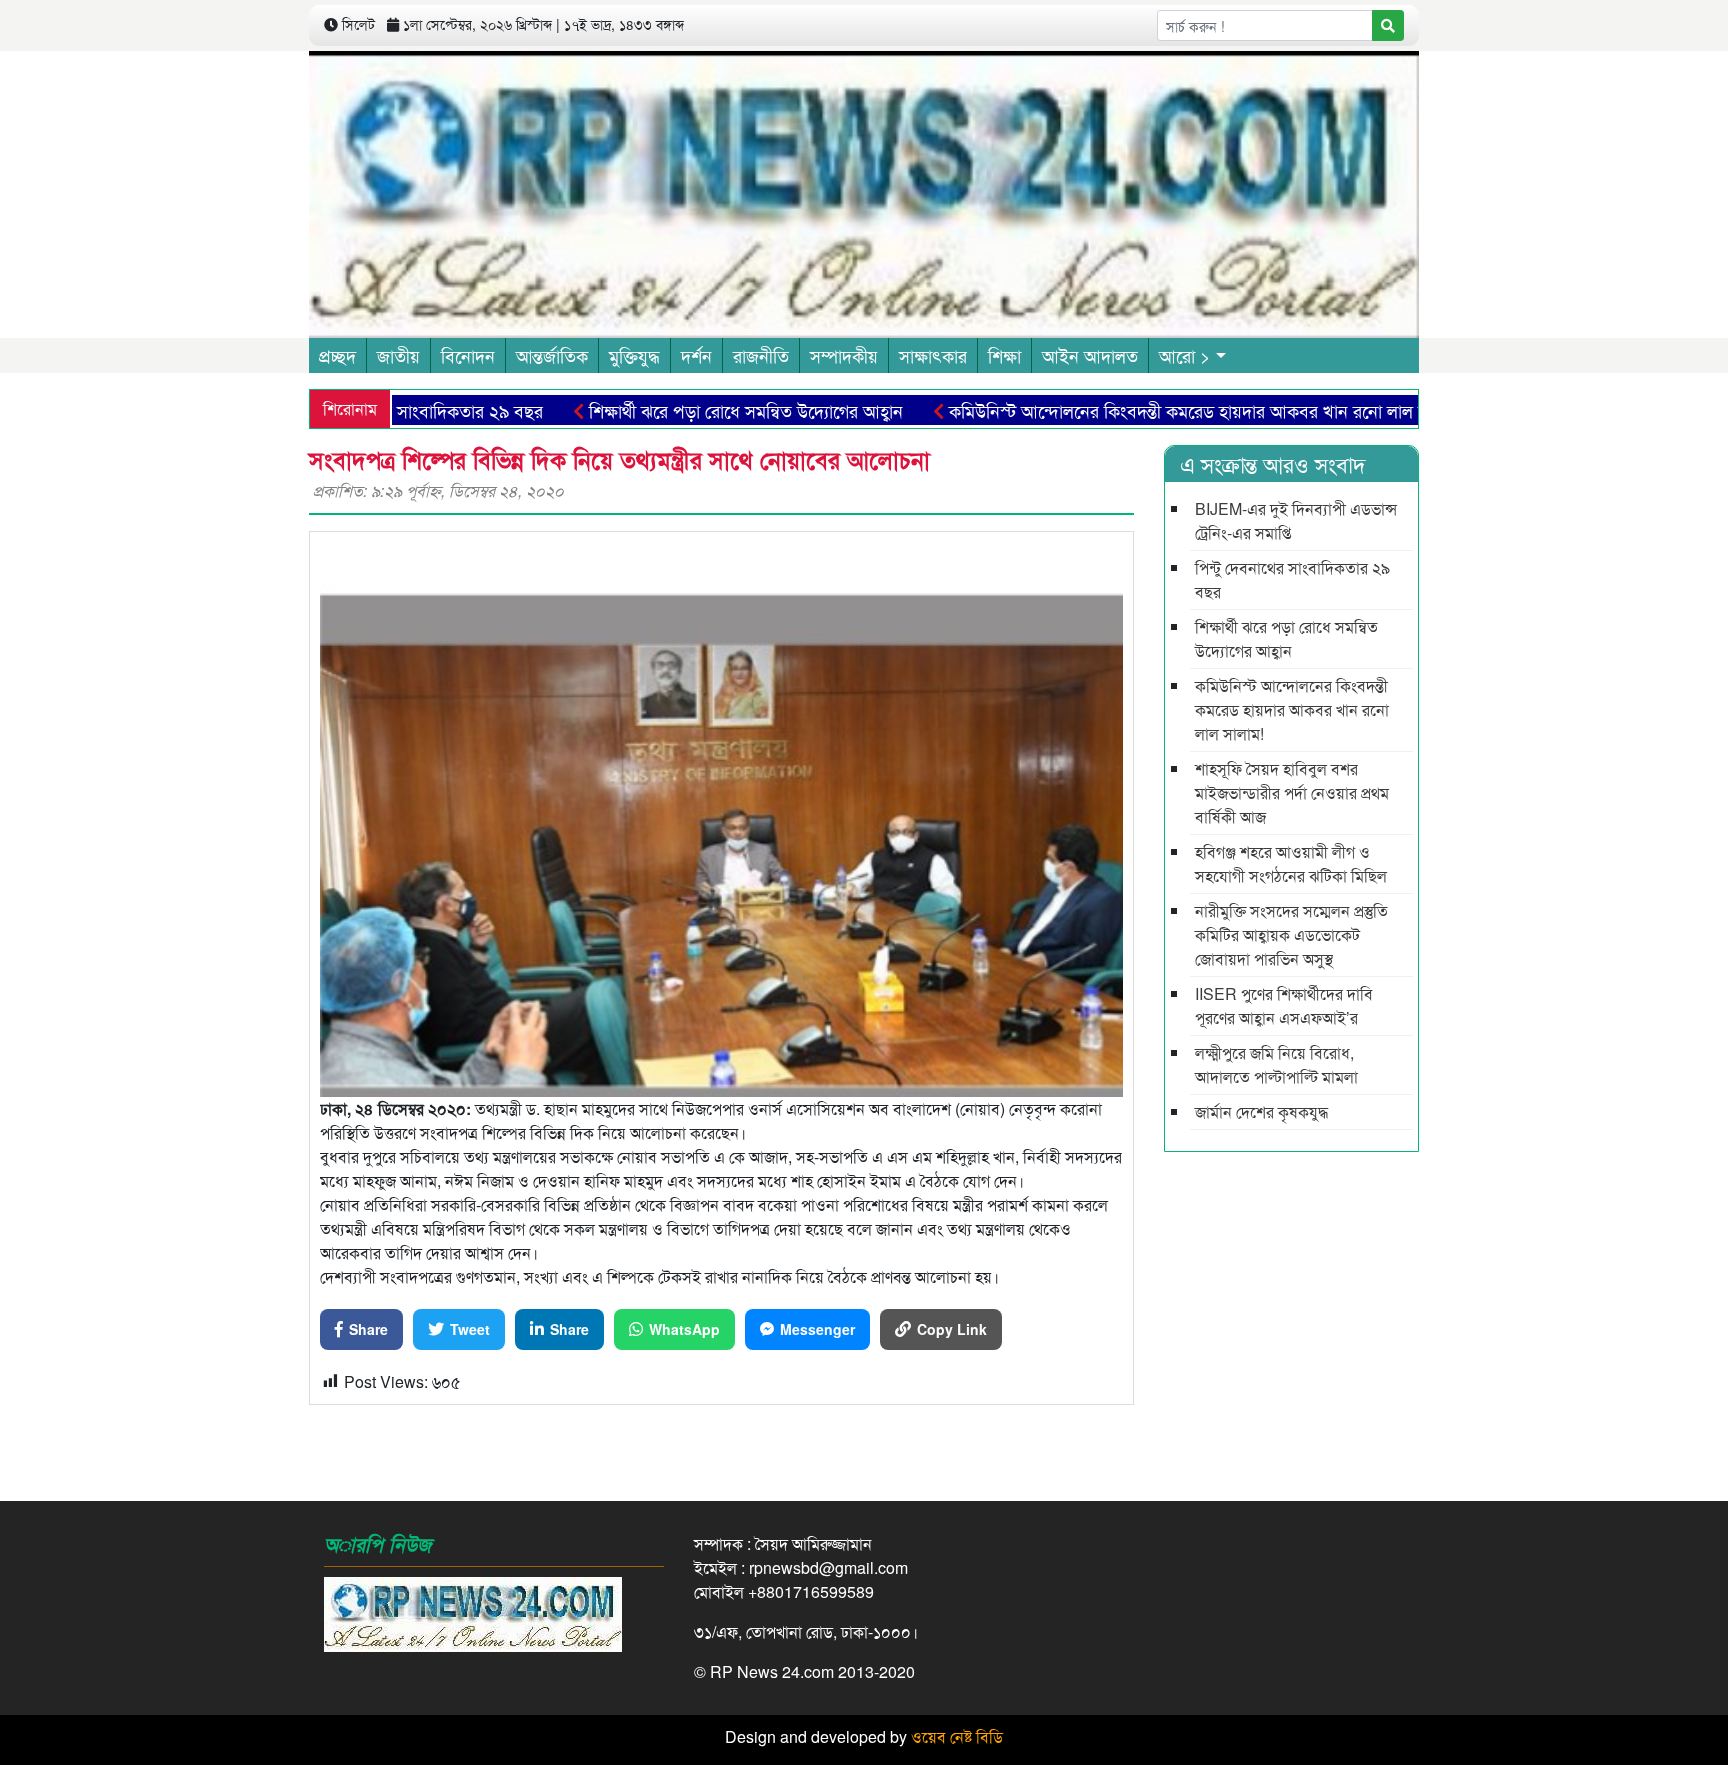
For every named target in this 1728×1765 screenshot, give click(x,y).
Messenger (817, 1329)
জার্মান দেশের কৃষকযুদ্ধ (1261, 1111)
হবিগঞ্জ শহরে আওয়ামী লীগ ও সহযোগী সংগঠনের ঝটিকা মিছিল (1291, 863)
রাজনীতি (761, 355)
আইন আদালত (1090, 355)
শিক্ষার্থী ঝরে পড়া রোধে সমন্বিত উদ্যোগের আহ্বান (687, 410)
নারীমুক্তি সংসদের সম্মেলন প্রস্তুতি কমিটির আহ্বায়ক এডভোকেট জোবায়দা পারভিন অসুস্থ (1291, 934)
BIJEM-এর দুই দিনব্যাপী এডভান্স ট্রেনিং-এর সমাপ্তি (1296, 520)
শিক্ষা (1004, 355)
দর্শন (696, 355)
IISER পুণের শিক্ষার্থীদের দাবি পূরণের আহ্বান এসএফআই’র (1284, 1005)
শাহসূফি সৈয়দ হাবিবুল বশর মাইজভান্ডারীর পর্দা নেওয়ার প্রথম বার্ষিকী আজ (1292, 792)
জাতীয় (398, 355)
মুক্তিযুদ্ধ (634, 355)
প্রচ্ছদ (337, 355)
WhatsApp (684, 1329)
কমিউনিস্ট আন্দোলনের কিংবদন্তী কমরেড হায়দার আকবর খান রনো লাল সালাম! (1147, 410)
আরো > (1185, 355)
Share (368, 1329)
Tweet (470, 1329)
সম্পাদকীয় (844, 355)
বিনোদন (468, 355)
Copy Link (952, 1329)
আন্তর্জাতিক (552, 355)
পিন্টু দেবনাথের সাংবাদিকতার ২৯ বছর (1292, 579)
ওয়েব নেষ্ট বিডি (957, 1736)
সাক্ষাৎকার (933, 355)
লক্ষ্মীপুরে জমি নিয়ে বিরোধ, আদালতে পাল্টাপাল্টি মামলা (1276, 1064)
